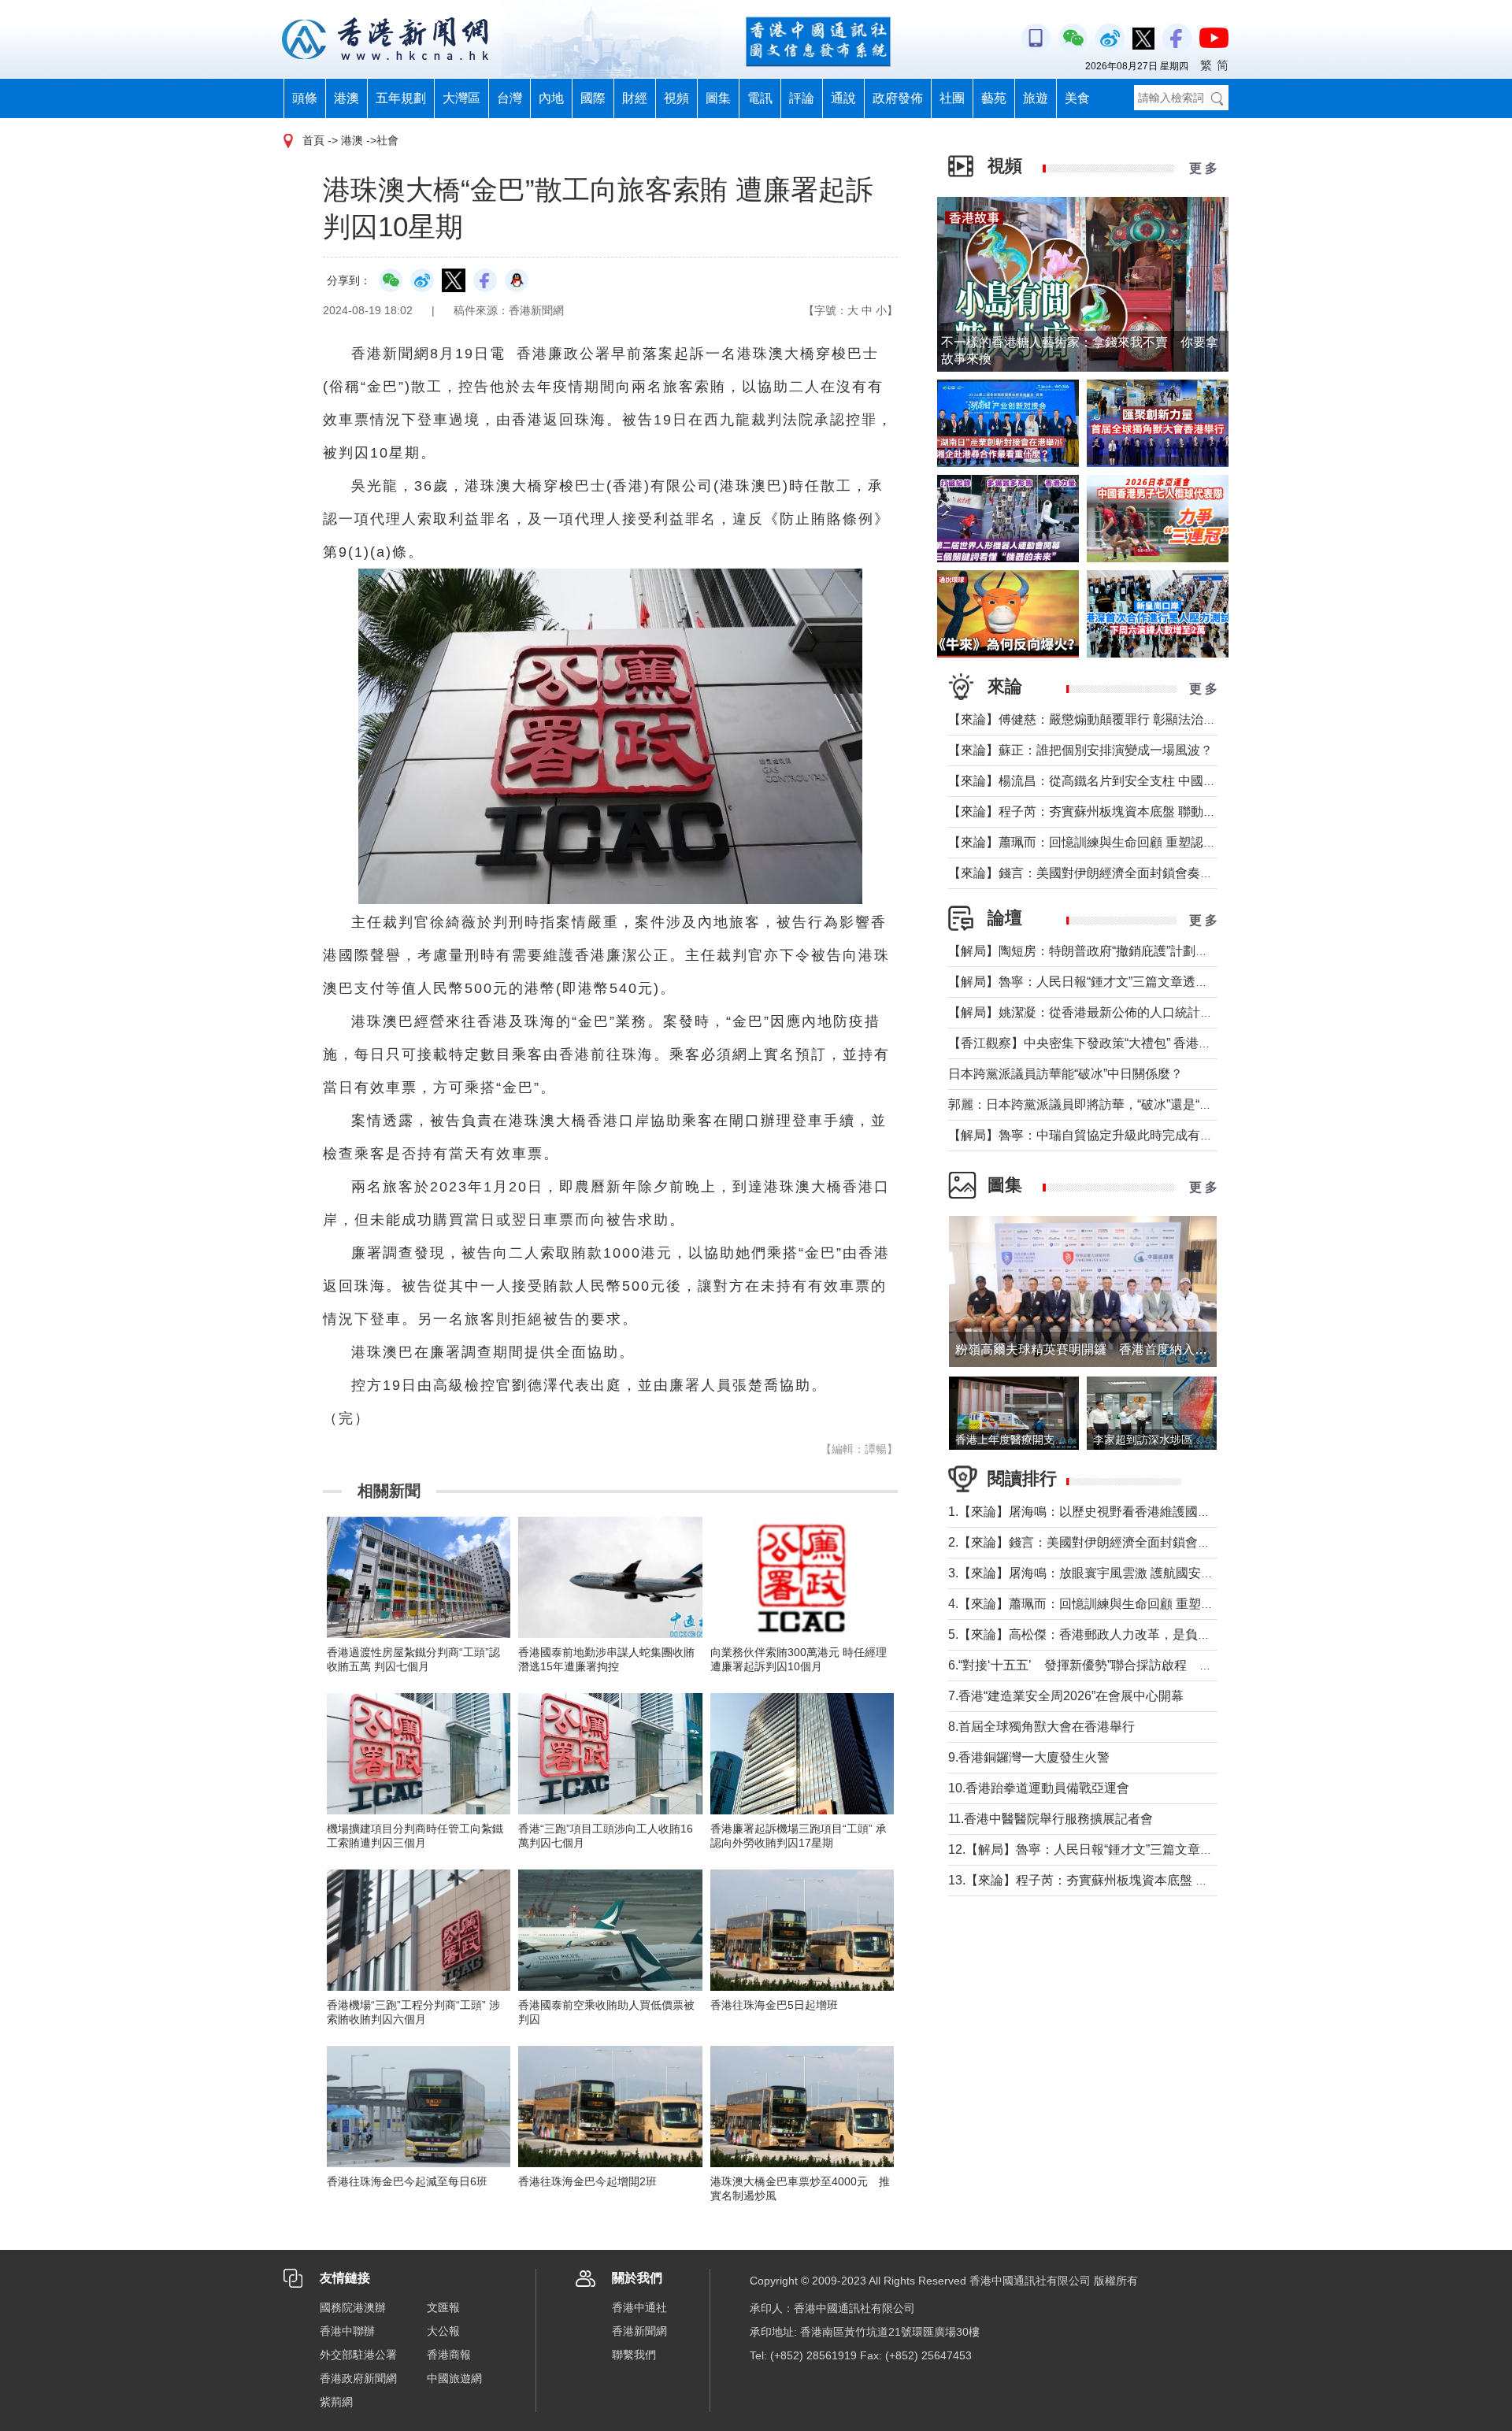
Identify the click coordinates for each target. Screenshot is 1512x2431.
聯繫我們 (634, 2355)
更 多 (1203, 168)
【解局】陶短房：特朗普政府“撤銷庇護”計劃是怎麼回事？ (1110, 951)
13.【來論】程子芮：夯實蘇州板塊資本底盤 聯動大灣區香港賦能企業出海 (1154, 1880)
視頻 (676, 98)
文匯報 (443, 2307)
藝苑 (994, 98)
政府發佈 (898, 98)
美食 (1077, 98)
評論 (802, 98)
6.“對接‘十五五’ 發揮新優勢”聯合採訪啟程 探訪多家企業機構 (1124, 1665)
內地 (551, 98)
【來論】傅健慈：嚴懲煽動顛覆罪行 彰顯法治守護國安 (1101, 719)
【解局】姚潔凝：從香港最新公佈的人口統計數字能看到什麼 (1118, 1012)
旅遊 (1036, 98)
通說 (843, 98)
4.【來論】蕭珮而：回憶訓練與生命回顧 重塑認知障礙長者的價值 (1131, 1604)
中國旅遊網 (454, 2378)
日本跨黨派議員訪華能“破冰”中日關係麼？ (1065, 1074)
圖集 (718, 98)
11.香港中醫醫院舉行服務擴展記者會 (1051, 1819)
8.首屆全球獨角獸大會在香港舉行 (1041, 1727)
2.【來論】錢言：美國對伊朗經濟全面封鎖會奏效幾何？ (1104, 1542)
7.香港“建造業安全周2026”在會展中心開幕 (1066, 1696)
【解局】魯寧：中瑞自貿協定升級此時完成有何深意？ (1099, 1135)
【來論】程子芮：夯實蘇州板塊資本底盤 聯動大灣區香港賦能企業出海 (1145, 812)
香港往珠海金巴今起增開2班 (587, 2181)
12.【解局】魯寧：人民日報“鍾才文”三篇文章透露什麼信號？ (1118, 1849)
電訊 (760, 98)
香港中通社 (639, 2307)
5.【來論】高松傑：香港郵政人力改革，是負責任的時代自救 (1117, 1634)
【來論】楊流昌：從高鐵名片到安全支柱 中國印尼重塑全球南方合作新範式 (1158, 781)
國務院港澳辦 (353, 2307)
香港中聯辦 (347, 2331)
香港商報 (449, 2355)
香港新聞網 (639, 2331)
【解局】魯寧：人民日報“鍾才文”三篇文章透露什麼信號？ (1110, 982)
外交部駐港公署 (358, 2355)
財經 (635, 98)
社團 (952, 98)
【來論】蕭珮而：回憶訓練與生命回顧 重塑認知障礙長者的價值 (1126, 842)
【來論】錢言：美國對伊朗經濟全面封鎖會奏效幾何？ (1099, 873)
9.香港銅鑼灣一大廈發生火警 (1029, 1757)
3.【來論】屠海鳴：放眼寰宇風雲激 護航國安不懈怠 (1093, 1573)
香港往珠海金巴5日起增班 (774, 2005)
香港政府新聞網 (358, 2378)
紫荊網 (336, 2402)
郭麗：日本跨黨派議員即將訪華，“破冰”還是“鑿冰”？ (1095, 1104)
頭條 (305, 98)
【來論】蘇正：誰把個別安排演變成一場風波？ (1080, 750)
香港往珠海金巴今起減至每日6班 (407, 2181)
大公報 (443, 2331)
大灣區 (461, 98)
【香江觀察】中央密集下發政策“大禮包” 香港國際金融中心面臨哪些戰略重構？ (1168, 1043)
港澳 (346, 98)
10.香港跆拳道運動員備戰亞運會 (1039, 1788)
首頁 (313, 140)
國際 (593, 98)
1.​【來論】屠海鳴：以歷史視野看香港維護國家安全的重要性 (1117, 1512)
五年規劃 (401, 98)
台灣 (510, 98)
